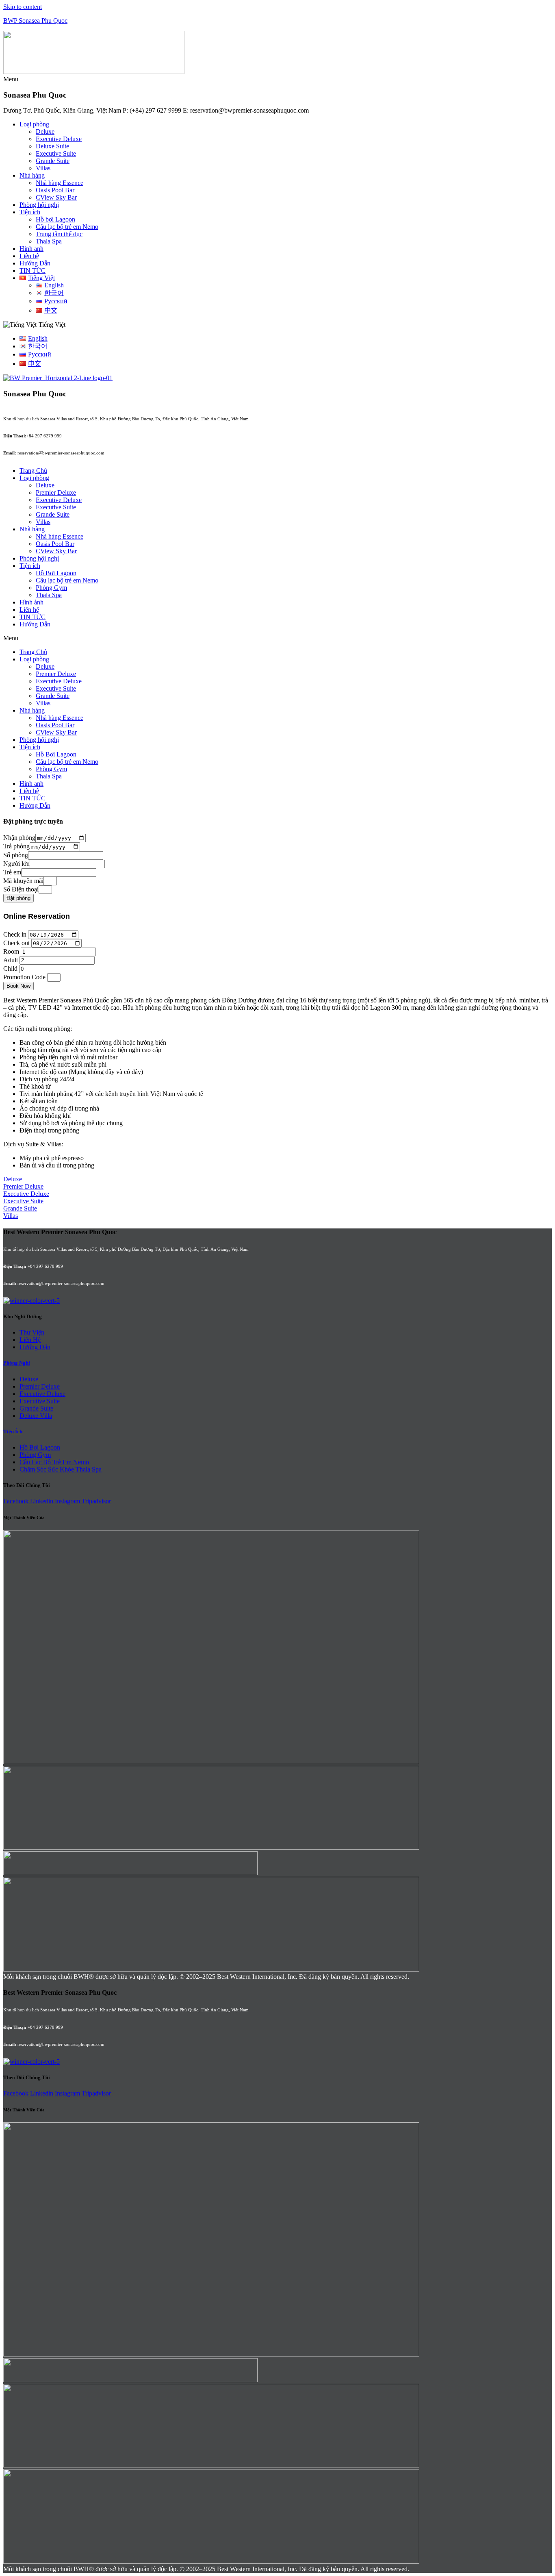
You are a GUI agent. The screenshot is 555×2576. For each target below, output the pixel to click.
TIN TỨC (33, 271)
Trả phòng (16, 847)
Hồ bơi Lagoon (55, 219)
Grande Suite (53, 161)
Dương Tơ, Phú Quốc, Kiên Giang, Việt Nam (62, 110)
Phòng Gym (51, 588)
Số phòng (16, 855)
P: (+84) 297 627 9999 (152, 110)
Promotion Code (24, 977)
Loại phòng (34, 124)
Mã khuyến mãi (23, 881)
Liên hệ (29, 256)
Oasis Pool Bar (55, 190)
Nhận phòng (19, 838)
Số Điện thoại (21, 889)
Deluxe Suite (52, 146)
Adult (11, 960)
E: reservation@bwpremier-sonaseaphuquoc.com (246, 110)
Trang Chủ (33, 471)
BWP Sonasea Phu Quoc (35, 21)
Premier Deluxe (56, 492)
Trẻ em (12, 872)
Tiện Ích (13, 1431)
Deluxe (45, 132)
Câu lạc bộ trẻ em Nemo (67, 227)
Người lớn (16, 864)
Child (10, 968)
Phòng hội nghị (39, 205)
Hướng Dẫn (35, 263)
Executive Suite (56, 153)
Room (11, 951)
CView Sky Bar (56, 197)
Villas (43, 168)
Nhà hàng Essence (60, 183)
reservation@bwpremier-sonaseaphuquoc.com (61, 453)
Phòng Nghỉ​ (17, 1363)
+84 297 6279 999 (44, 436)
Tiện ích (30, 212)
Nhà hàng (32, 175)
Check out (16, 943)
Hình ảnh (31, 249)
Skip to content (23, 7)
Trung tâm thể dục (59, 234)
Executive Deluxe (59, 139)
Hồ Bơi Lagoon (56, 573)
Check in (15, 934)
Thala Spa (49, 241)
